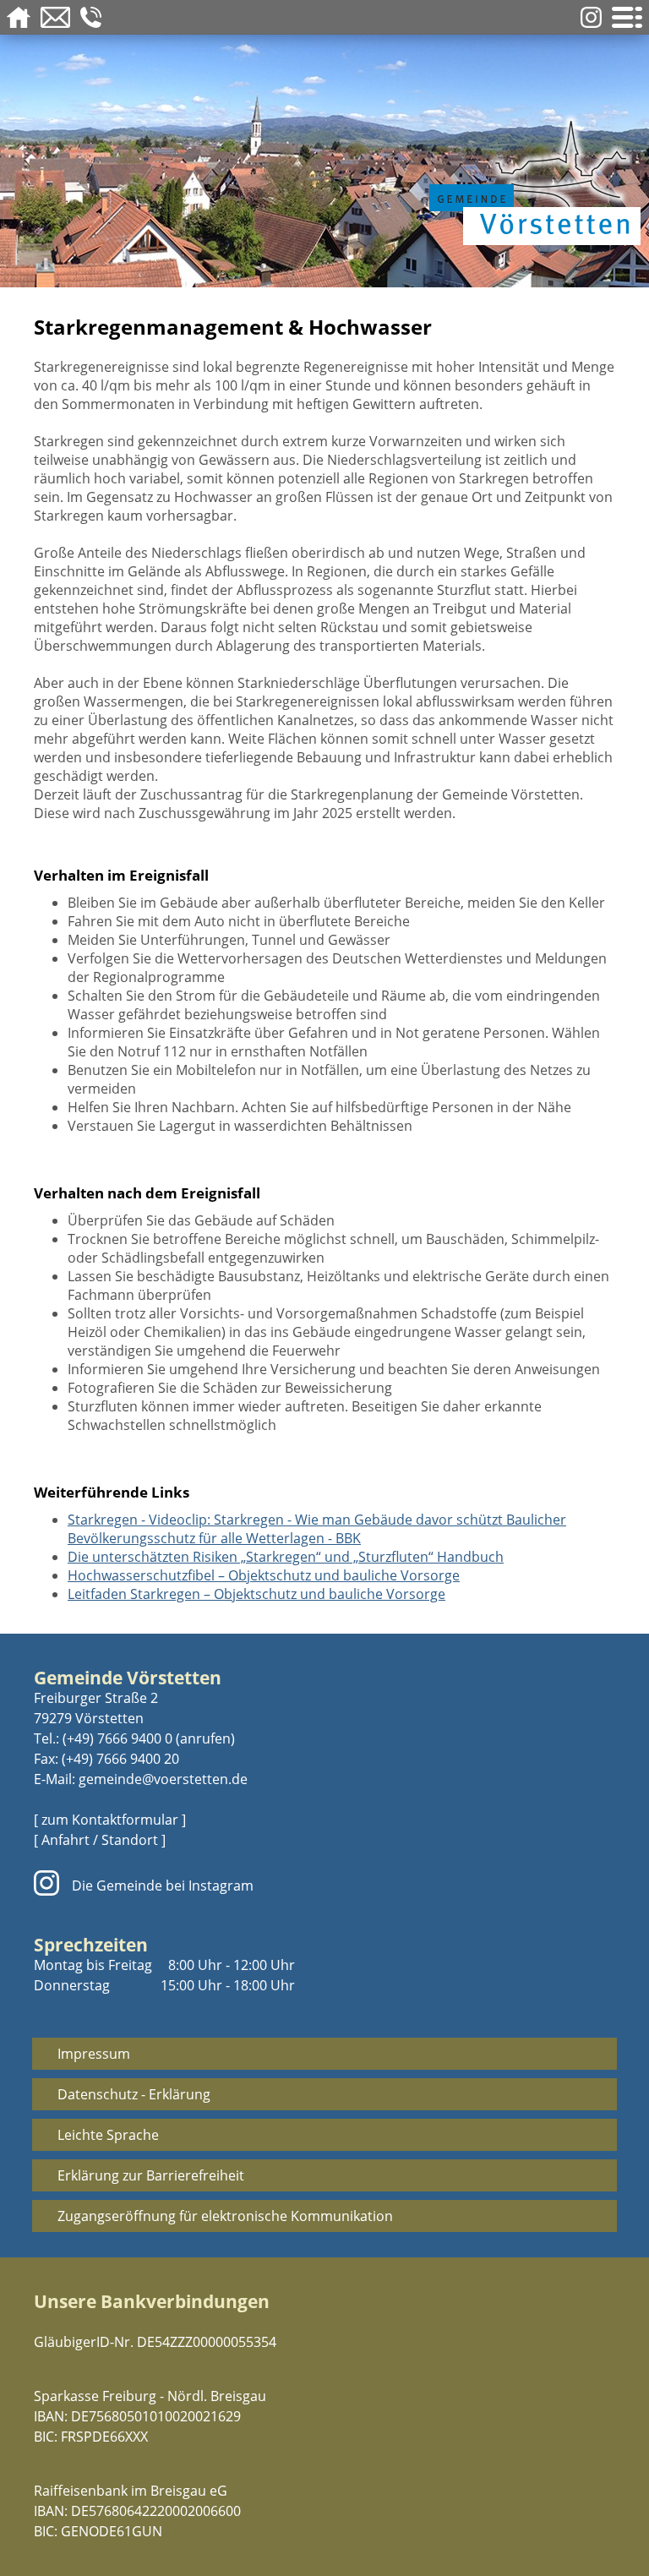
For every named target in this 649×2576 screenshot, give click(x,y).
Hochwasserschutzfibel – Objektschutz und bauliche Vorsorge (264, 1575)
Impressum (94, 2054)
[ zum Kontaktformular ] (110, 1820)
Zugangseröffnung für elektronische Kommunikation (225, 2216)
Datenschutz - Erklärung (134, 2094)
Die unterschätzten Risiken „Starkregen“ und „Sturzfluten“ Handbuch (286, 1557)
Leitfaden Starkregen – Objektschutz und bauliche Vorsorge (256, 1594)
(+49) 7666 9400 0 (117, 1738)
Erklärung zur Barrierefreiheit (151, 2175)
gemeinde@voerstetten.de (163, 1779)
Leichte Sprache (108, 2135)
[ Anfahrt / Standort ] (100, 1840)
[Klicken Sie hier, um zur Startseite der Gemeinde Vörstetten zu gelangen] (531, 179)
